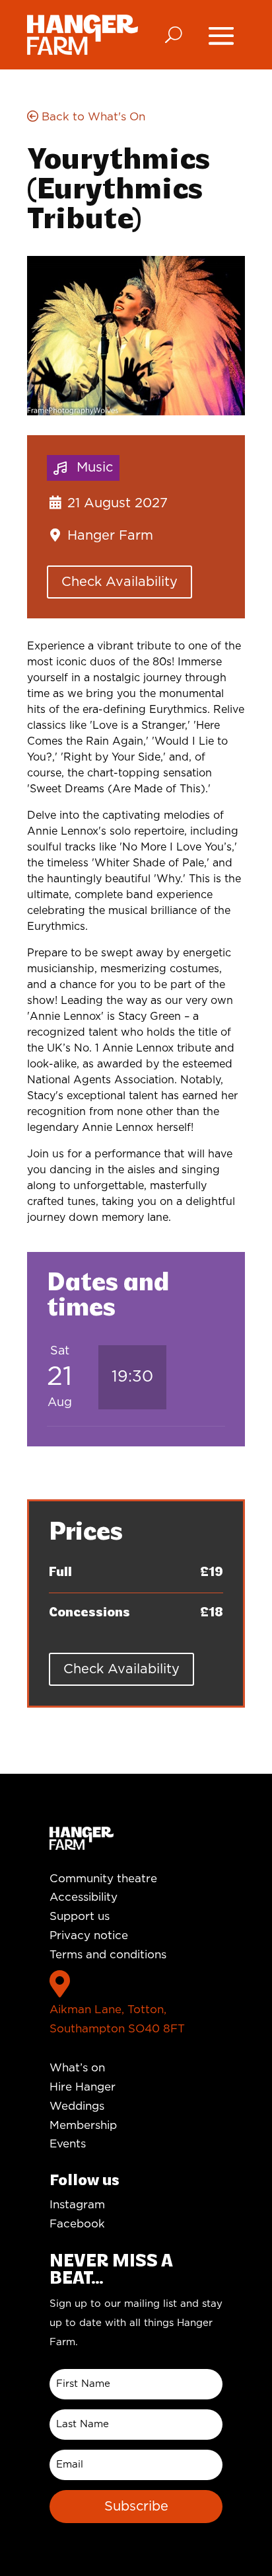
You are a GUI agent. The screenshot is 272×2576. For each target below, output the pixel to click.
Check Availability (119, 582)
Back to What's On (92, 117)
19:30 (132, 1377)
